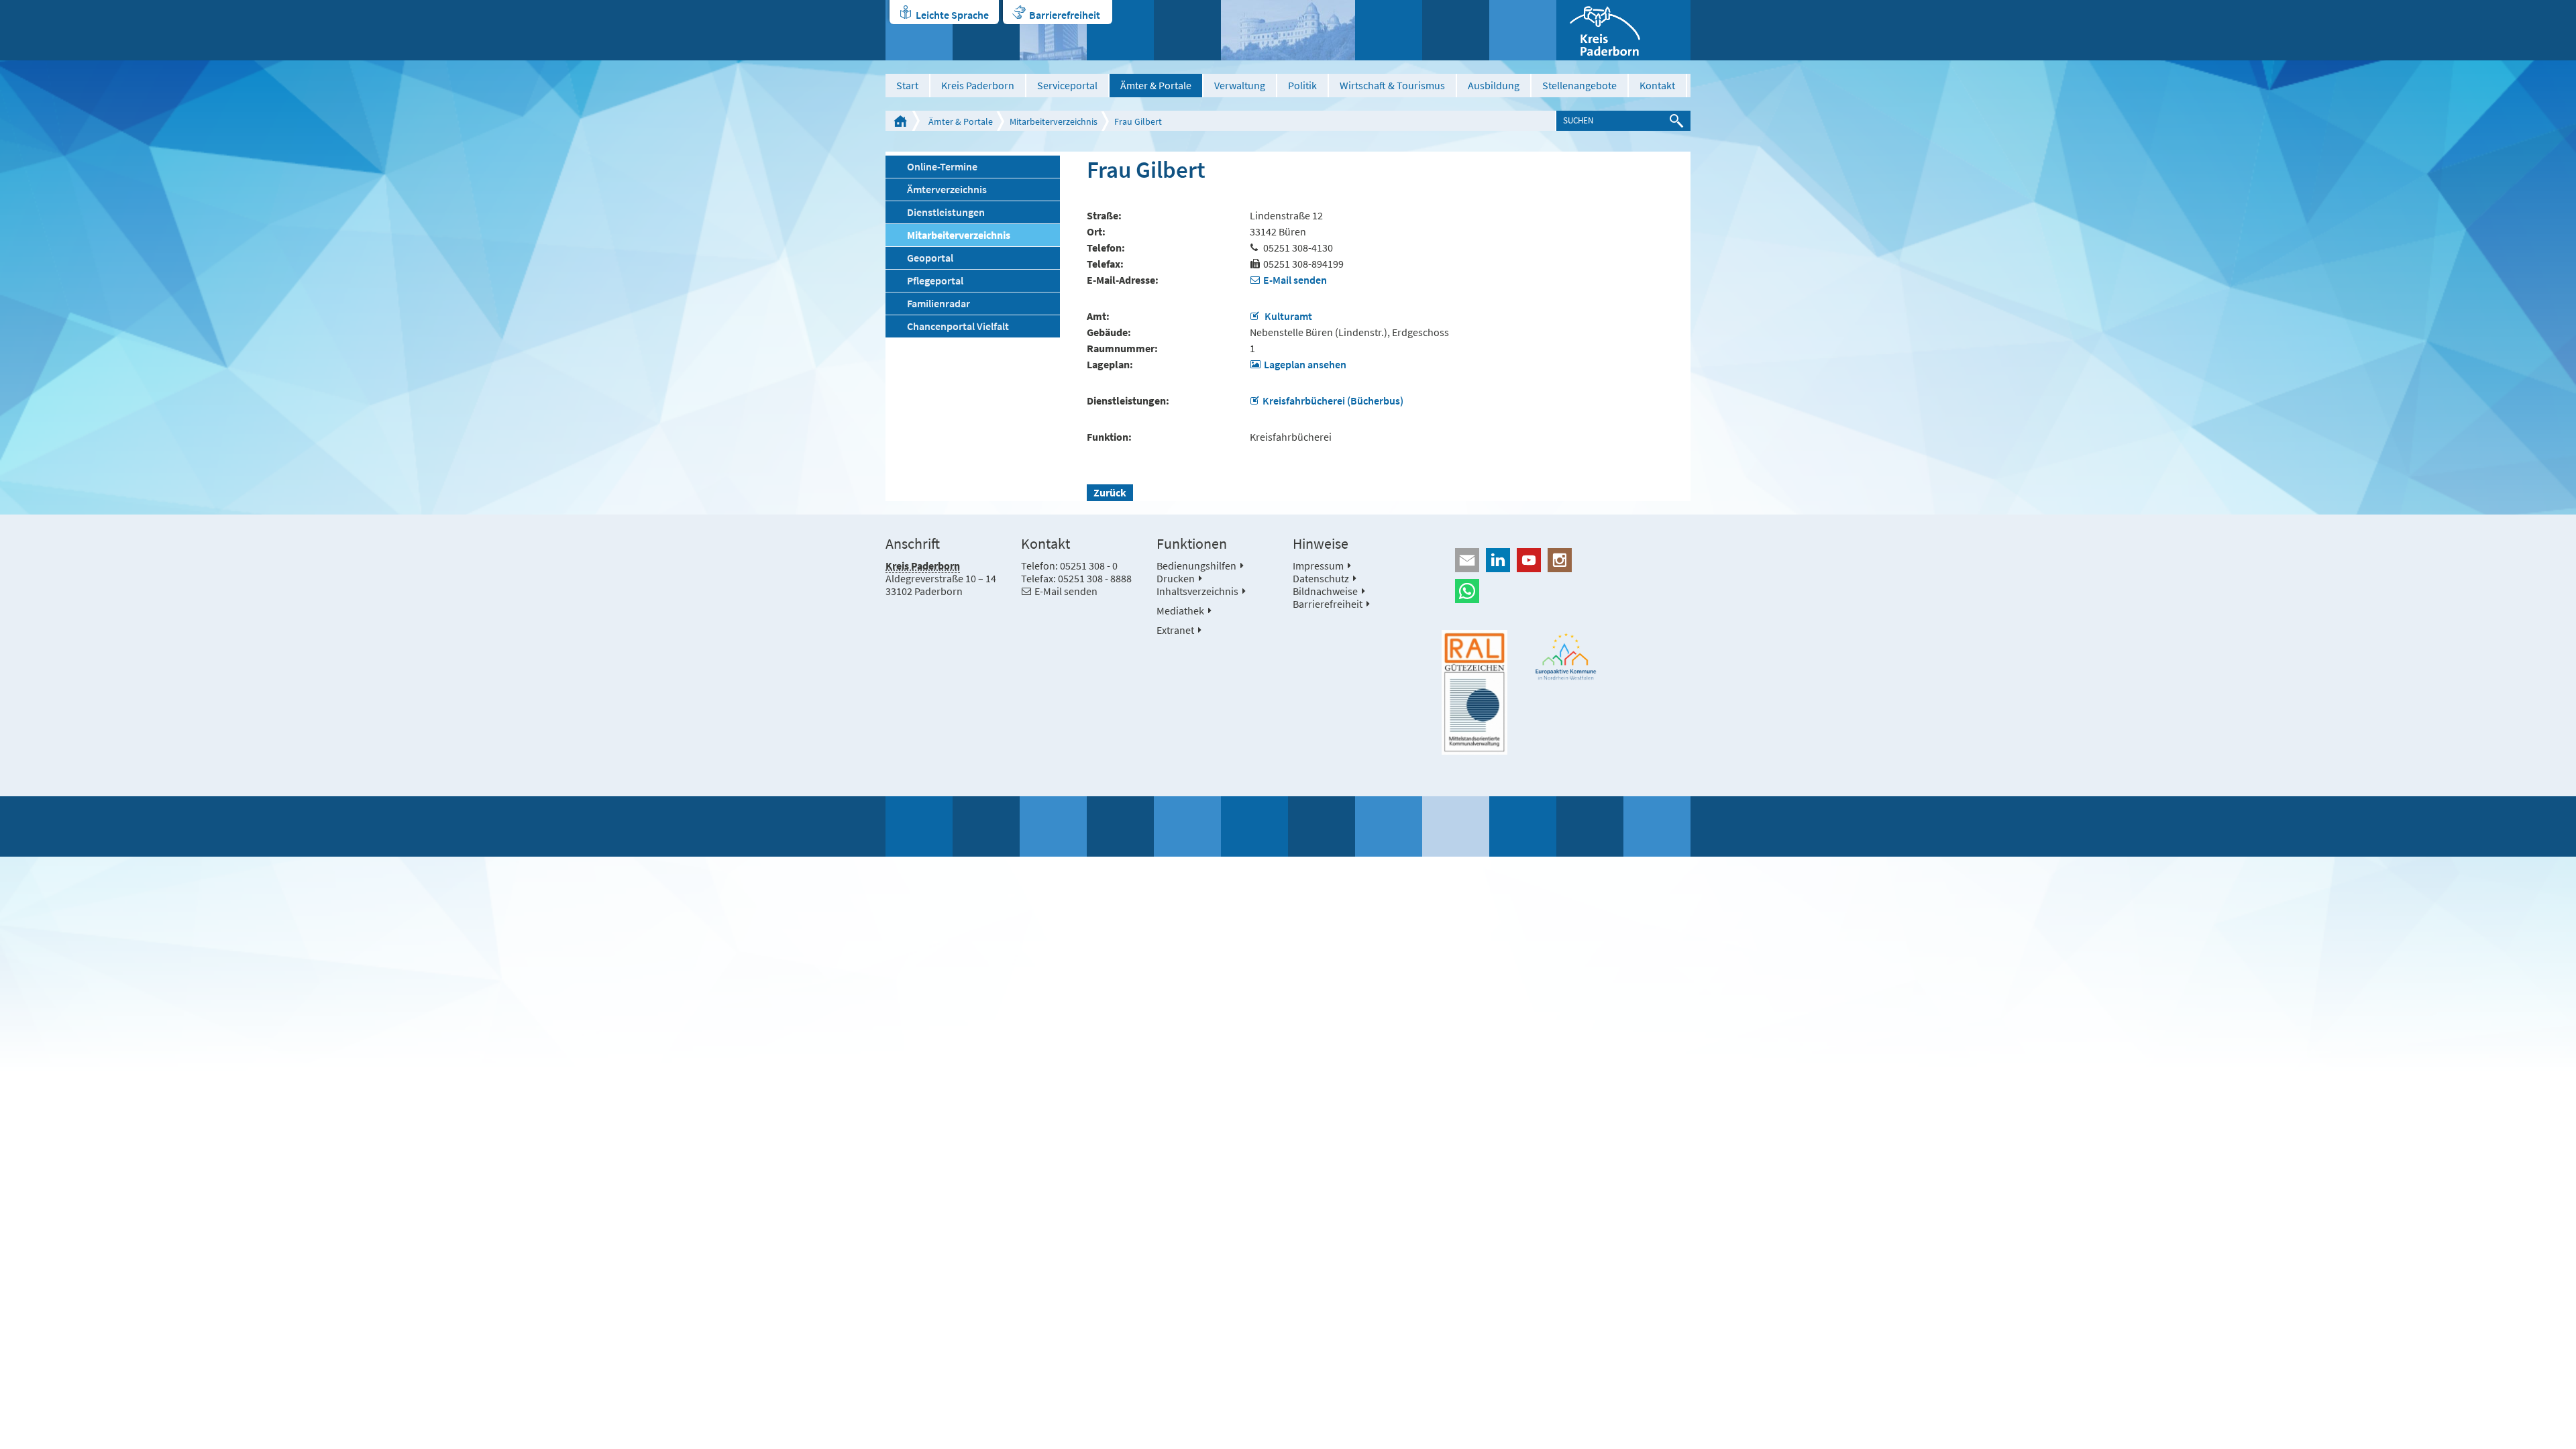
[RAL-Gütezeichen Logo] (1474, 692)
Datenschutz (1321, 578)
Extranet (1175, 630)
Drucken (1176, 578)
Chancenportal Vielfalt (958, 326)
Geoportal (930, 258)
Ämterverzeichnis (947, 189)
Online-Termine (942, 166)
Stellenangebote (1579, 85)
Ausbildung (1494, 85)
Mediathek (1180, 610)
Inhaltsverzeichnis (1197, 591)
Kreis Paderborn (978, 85)
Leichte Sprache (952, 15)
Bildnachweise (1325, 591)
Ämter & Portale (1156, 85)
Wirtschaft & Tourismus (1392, 85)
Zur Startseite (900, 121)
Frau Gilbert (1138, 121)
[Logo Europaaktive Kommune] (1566, 656)
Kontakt (1657, 85)
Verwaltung (1240, 85)
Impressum (1318, 566)
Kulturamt (1287, 316)
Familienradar (938, 303)
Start (907, 85)
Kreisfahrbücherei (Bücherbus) (1333, 400)
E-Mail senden (1295, 280)
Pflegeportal (935, 280)
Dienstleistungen (946, 212)
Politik (1302, 85)
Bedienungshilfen (1196, 566)
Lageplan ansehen (1305, 364)
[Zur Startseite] (1623, 30)
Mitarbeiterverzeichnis (1054, 121)
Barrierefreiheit (1065, 15)
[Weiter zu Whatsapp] (1566, 591)
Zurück (1110, 492)
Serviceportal (1067, 85)
